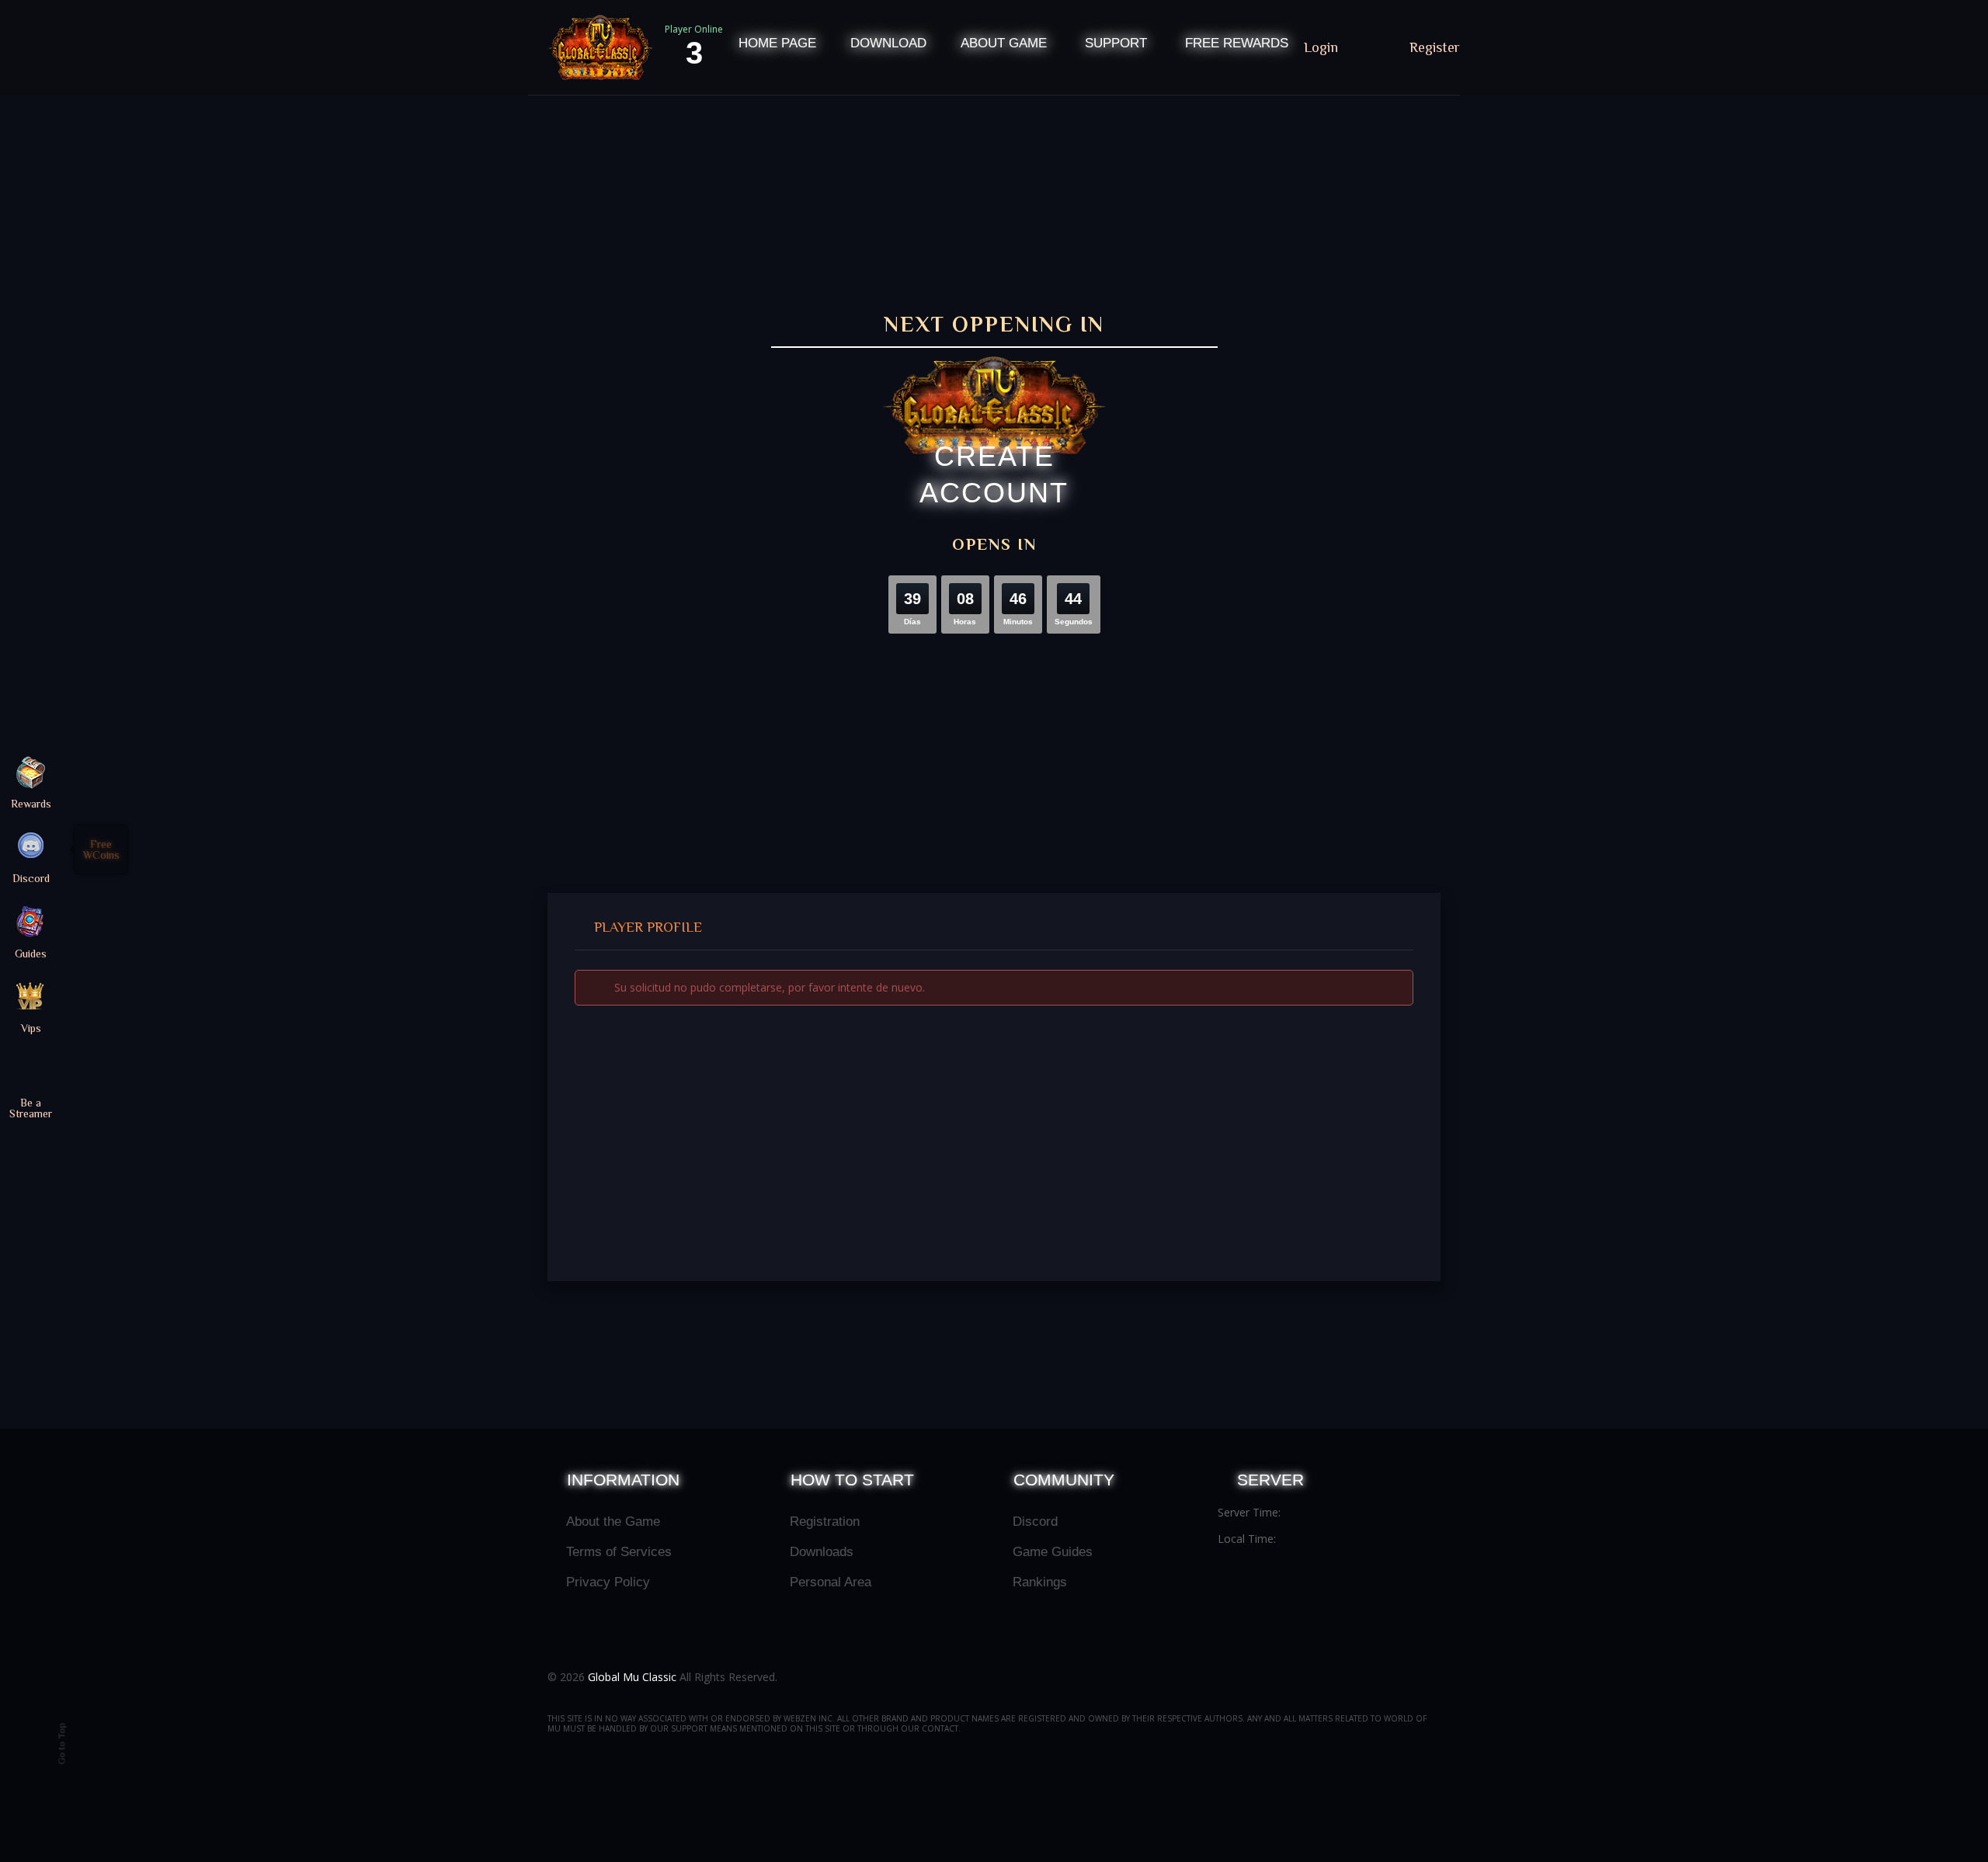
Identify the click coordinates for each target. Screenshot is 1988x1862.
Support (1116, 43)
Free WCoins (101, 849)
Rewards (31, 803)
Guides (31, 953)
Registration (825, 1522)
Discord (1035, 1522)
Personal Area (831, 1582)
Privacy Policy (608, 1582)
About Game (1004, 43)
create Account (994, 474)
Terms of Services (619, 1552)
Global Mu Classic (632, 1677)
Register (1435, 47)
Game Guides (1053, 1552)
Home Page (777, 43)
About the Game (613, 1522)
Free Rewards (1237, 43)
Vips (31, 1028)
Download (888, 43)
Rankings (1040, 1582)
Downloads (822, 1552)
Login (1323, 47)
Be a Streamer (31, 1108)
